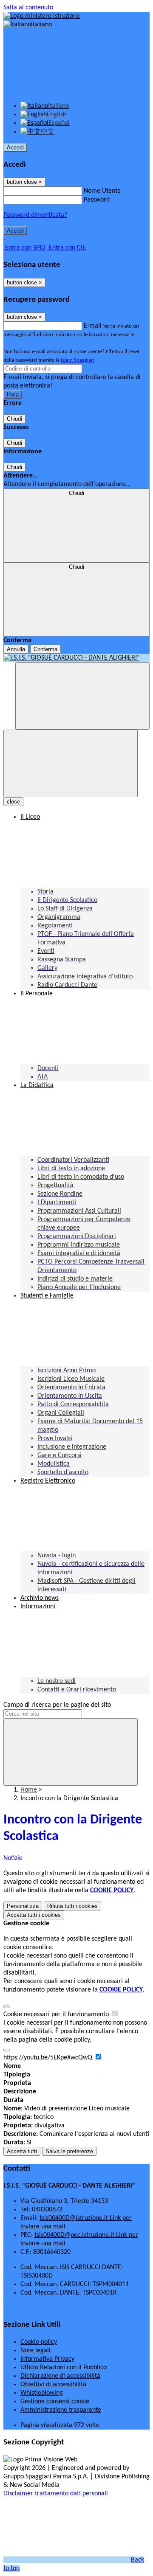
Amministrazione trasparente (61, 2410)
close (13, 802)
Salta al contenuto (28, 8)
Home (29, 1790)
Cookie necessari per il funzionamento (57, 2014)
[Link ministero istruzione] (42, 16)
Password (97, 200)
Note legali (35, 2351)
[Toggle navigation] (71, 763)
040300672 (47, 2210)
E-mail (93, 326)
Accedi (15, 147)
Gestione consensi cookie (55, 2402)
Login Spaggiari (78, 360)
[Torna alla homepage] (76, 658)
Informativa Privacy (47, 2359)
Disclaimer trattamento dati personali (56, 2494)
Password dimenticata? (35, 215)
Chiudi (14, 419)
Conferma (45, 649)
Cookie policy (39, 2342)
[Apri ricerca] (82, 696)
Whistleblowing (42, 2393)
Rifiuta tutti (72, 1906)
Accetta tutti (34, 1915)
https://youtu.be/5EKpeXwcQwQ (49, 2058)
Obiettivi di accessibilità (53, 2385)
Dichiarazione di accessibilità (60, 2376)
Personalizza (23, 1906)
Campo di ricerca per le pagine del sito (57, 1705)
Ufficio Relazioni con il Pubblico (64, 2368)
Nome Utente (102, 191)
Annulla (16, 649)
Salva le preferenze (69, 2151)
